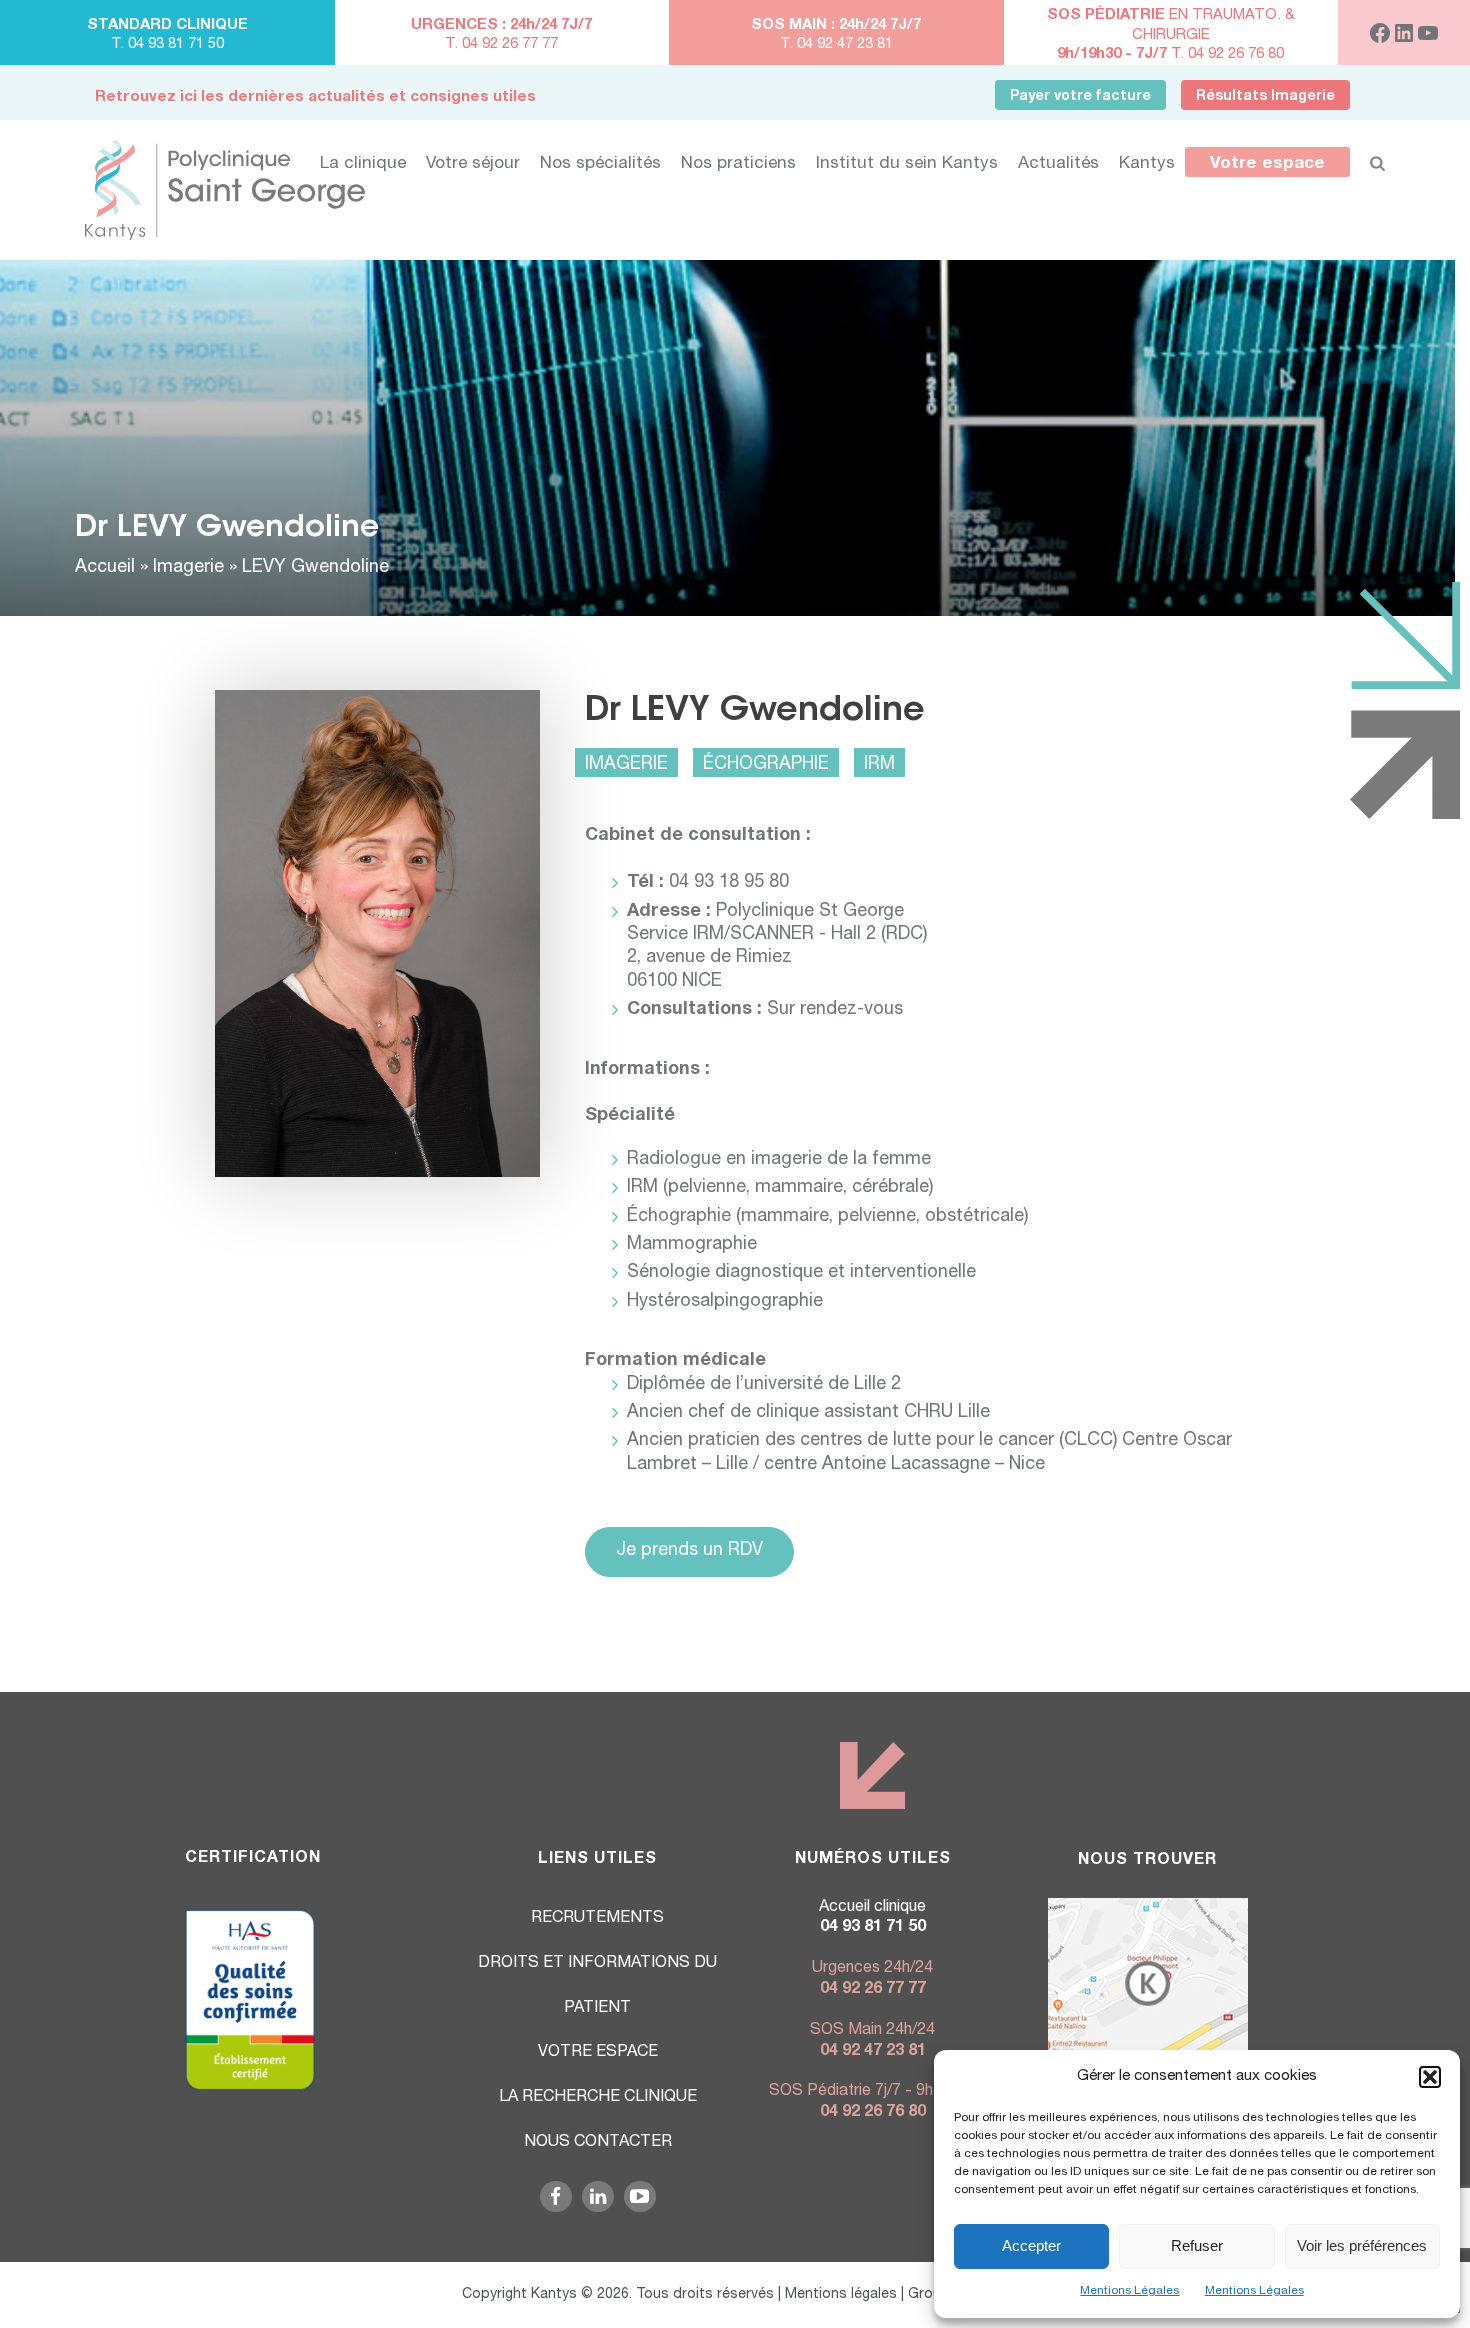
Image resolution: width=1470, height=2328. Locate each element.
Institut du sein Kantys (907, 164)
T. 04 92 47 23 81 (836, 44)
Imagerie (188, 568)
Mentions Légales (1129, 2291)
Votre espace (1267, 164)
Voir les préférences (1362, 2245)
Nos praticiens (738, 164)
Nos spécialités (600, 164)
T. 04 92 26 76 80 (1170, 54)
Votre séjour (473, 164)
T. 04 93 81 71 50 (167, 44)
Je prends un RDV (689, 1551)
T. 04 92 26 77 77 (501, 44)
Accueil (105, 568)
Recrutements (597, 1919)
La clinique (363, 164)
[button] (1430, 2077)
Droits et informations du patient (597, 1986)
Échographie (766, 765)
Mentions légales (841, 2295)
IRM (879, 765)
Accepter (1031, 2245)
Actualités (1058, 164)
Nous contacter (598, 2143)
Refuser (1197, 2245)
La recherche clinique (598, 2098)
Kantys (1147, 164)
